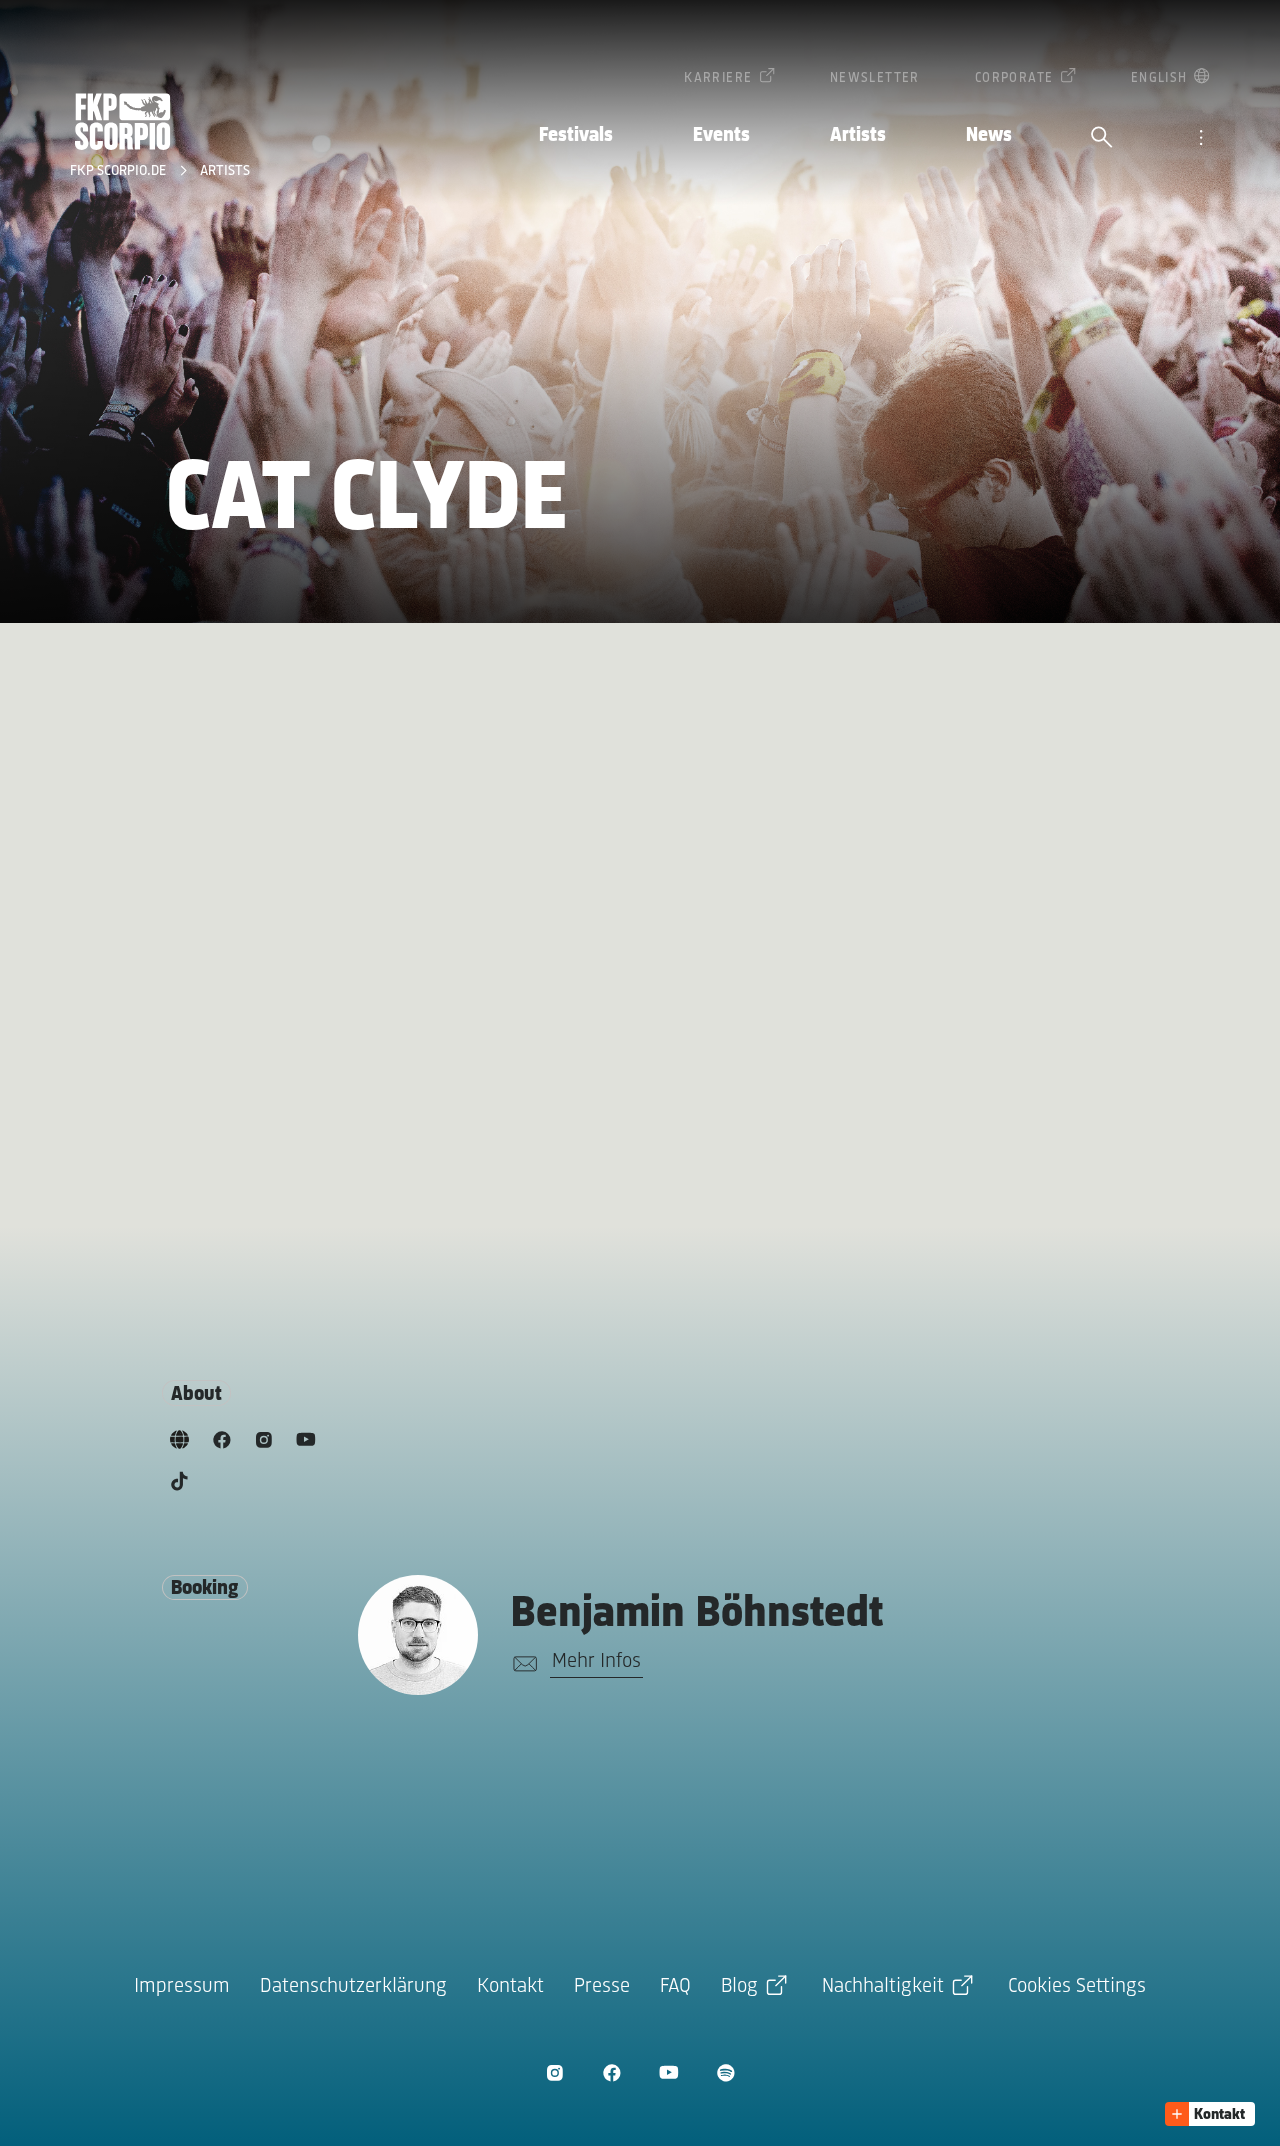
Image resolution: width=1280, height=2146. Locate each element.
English (1159, 78)
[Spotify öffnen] (725, 2072)
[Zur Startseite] (123, 121)
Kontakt (510, 1986)
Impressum (182, 1986)
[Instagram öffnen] (554, 2072)
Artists (858, 135)
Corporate (1014, 78)
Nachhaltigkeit (883, 1986)
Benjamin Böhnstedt (697, 1614)
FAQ (675, 1986)
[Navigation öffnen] (1201, 139)
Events (721, 135)
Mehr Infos (596, 1661)
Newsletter (875, 78)
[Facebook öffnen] (611, 2072)
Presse (602, 1986)
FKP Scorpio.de (120, 171)
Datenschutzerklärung (353, 1986)
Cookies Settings (1077, 1986)
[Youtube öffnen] (668, 2072)
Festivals (576, 135)
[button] (1210, 2114)
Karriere (718, 78)
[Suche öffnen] (1102, 139)
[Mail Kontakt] (521, 1664)
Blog (739, 1986)
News (989, 135)
